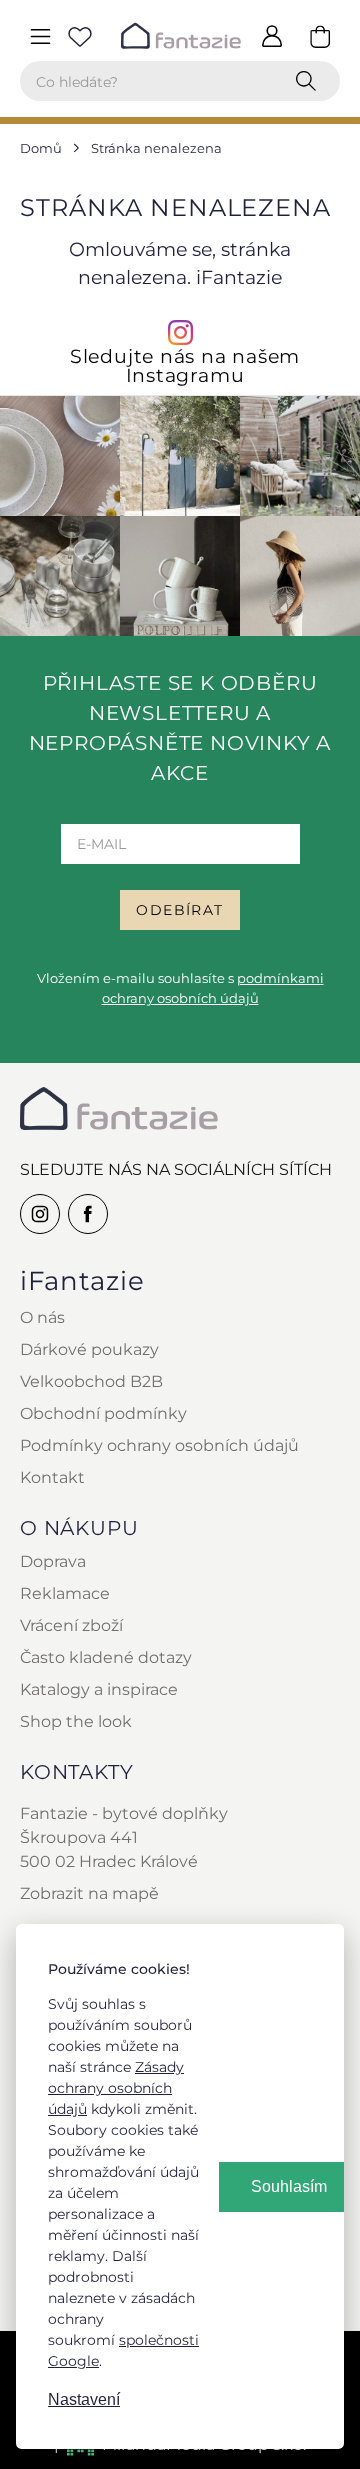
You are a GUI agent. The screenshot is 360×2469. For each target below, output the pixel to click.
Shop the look (76, 1721)
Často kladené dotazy (106, 1657)
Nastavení (84, 2399)
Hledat (310, 81)
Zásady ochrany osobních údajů (116, 2088)
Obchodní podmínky (103, 1413)
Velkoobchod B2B (91, 1381)
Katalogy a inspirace (99, 1689)
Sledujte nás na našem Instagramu (185, 366)
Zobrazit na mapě (89, 1893)
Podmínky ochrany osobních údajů (159, 1445)
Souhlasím (289, 2186)
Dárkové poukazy (89, 1349)
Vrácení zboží (71, 1625)
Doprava (53, 1561)
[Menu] (40, 36)
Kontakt (52, 1477)
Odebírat (179, 910)
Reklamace (65, 1593)
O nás (42, 1317)
